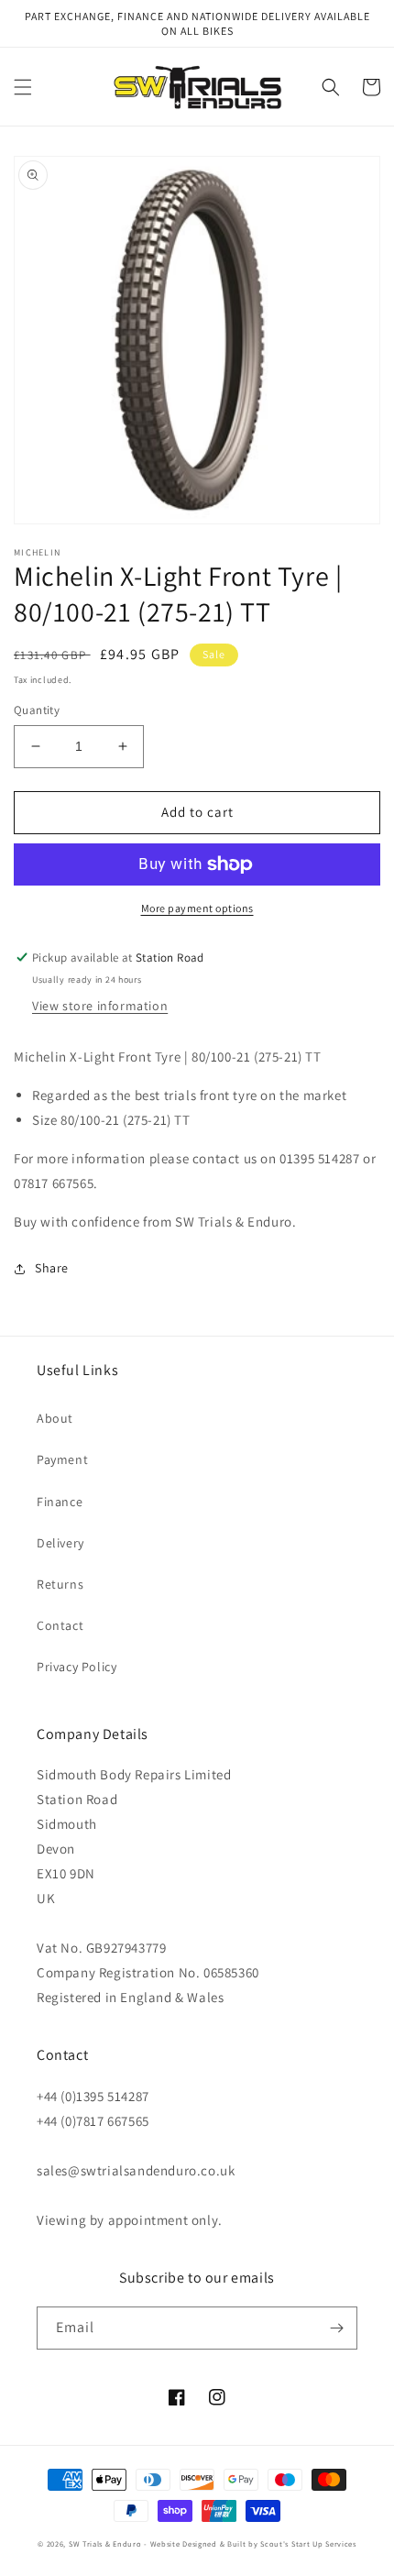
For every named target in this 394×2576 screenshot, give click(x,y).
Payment (62, 1459)
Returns (60, 1584)
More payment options (197, 908)
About (55, 1418)
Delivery (60, 1543)
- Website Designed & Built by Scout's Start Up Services (250, 2543)
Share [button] (52, 1268)
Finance (60, 1502)
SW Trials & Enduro (105, 2543)
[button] (23, 87)
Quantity (37, 710)
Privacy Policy (77, 1667)
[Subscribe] (336, 2328)
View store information (100, 1006)
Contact (60, 1625)
